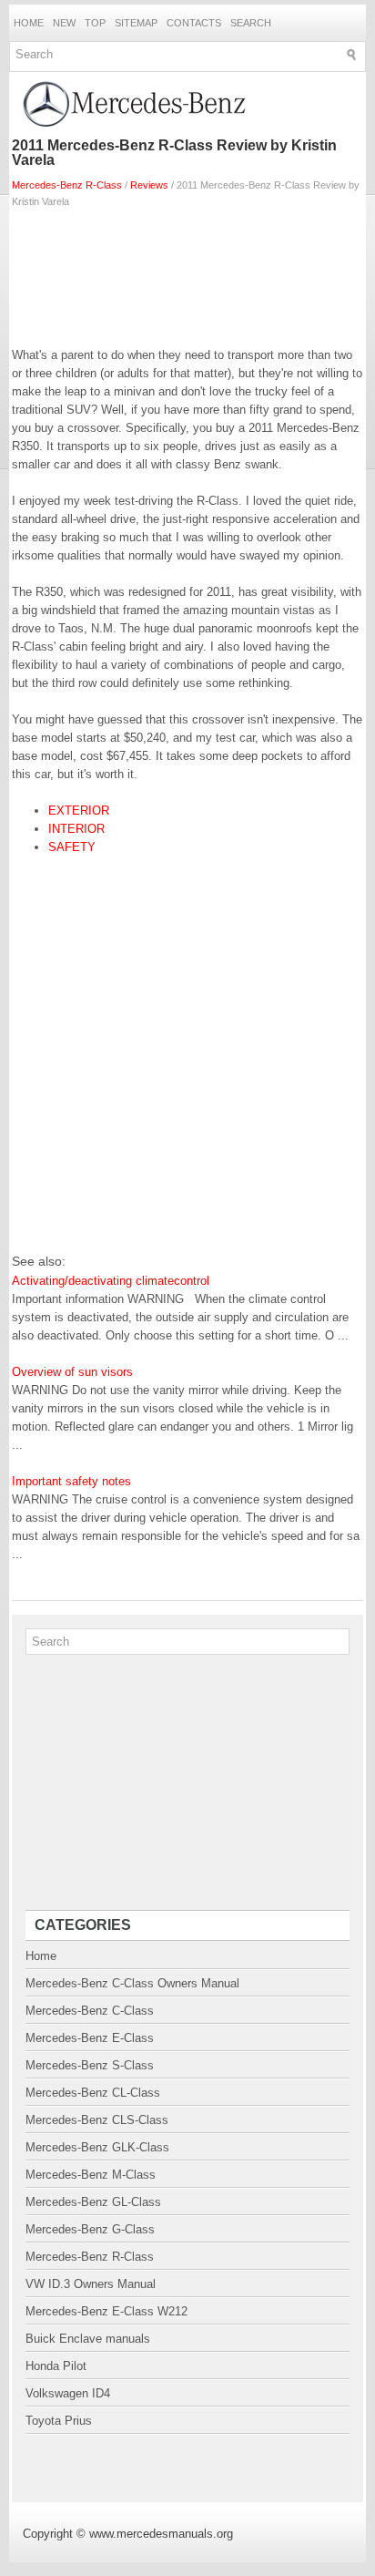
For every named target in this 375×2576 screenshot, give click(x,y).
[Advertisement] (187, 273)
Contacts (194, 23)
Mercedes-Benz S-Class (90, 2065)
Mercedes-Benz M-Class (91, 2175)
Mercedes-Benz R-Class (67, 185)
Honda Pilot (56, 2366)
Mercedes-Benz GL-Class (93, 2202)
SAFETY (72, 847)
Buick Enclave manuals (88, 2339)
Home (29, 23)
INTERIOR (76, 829)
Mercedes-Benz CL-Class (93, 2093)
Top (95, 23)
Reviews (149, 185)
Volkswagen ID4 (68, 2393)
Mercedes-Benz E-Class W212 (106, 2311)
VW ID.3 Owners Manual (91, 2284)
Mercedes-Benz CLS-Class (97, 2120)
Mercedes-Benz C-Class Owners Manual (132, 1983)
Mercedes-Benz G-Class (90, 2229)
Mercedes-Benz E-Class (90, 2038)
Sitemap (136, 23)
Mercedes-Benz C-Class (90, 2011)
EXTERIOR (79, 811)
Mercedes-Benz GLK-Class (97, 2147)
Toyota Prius (59, 2421)
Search (251, 23)
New (64, 23)
